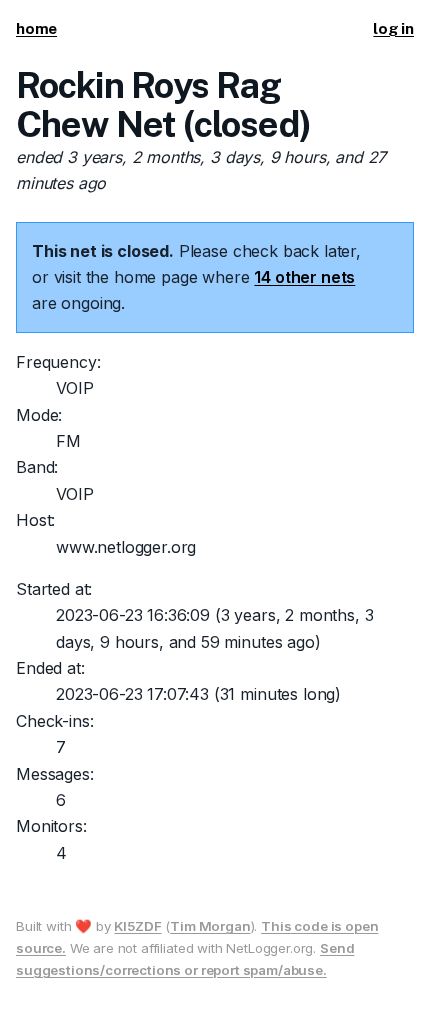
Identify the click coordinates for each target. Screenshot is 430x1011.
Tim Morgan (210, 926)
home (36, 28)
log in (393, 28)
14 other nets (304, 277)
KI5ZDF (137, 926)
